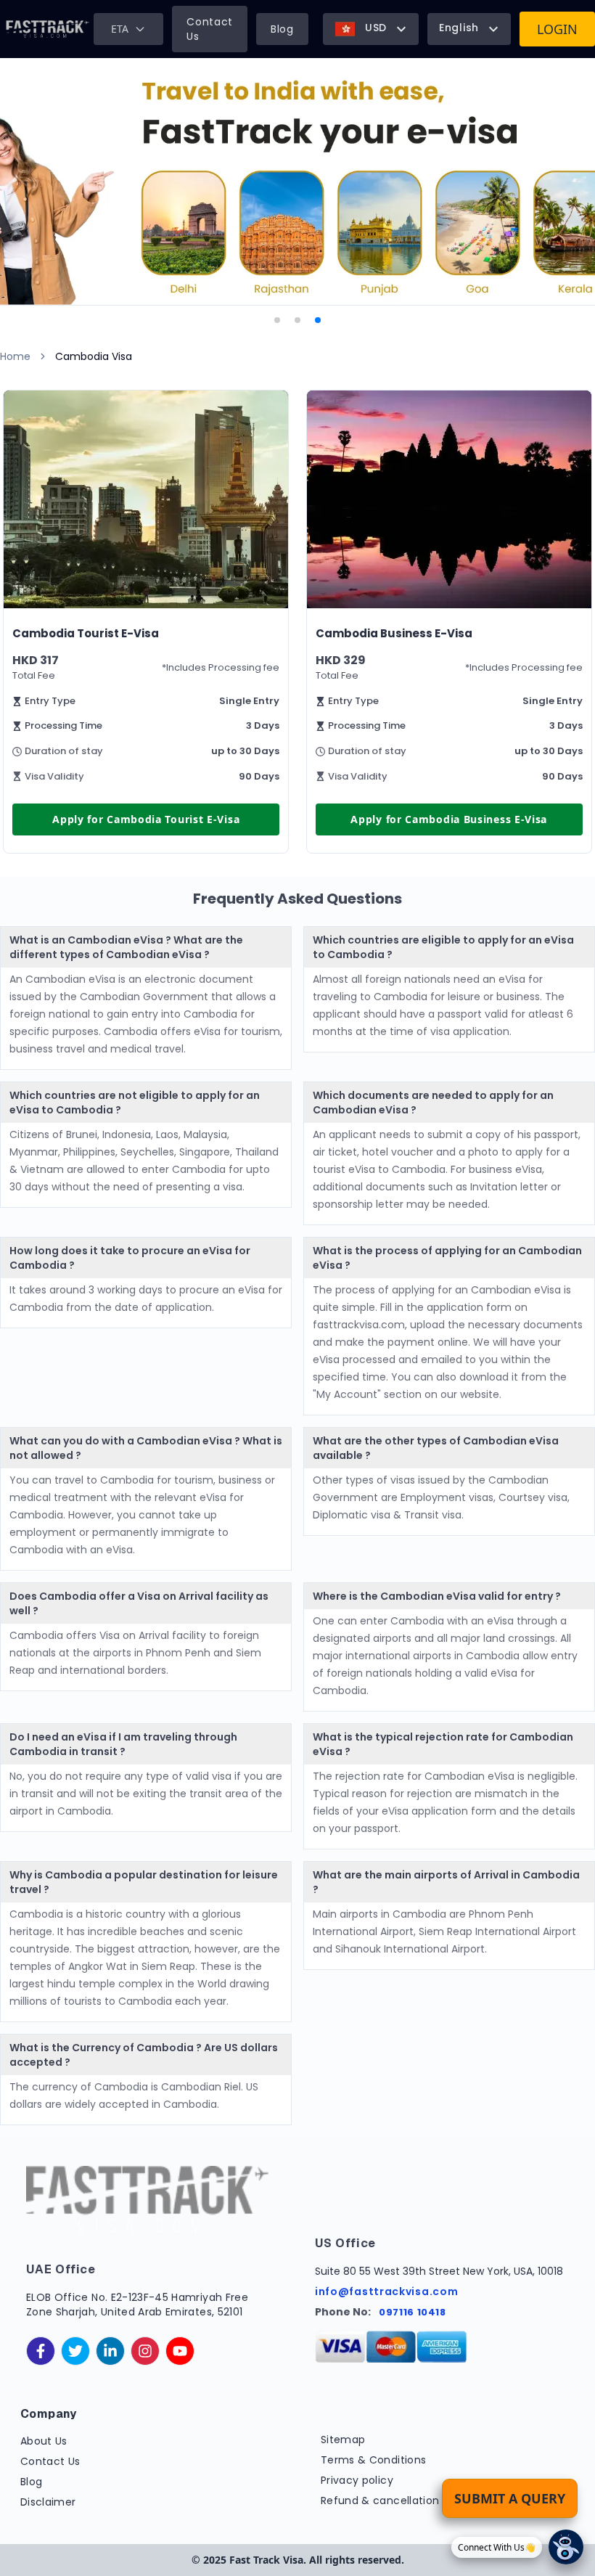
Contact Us (210, 29)
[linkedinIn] (110, 2351)
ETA (120, 29)
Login (557, 29)
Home (15, 356)
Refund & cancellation (380, 2501)
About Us (44, 2441)
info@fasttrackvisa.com (386, 2291)
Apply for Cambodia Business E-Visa (449, 819)
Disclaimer (48, 2502)
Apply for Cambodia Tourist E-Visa (146, 819)
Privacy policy (357, 2480)
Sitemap (343, 2440)
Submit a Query (510, 2498)
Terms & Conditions (373, 2460)
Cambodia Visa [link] (94, 356)
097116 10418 (413, 2312)
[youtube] (180, 2351)
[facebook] (41, 2351)
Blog (282, 29)
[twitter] (75, 2351)
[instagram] (145, 2351)
